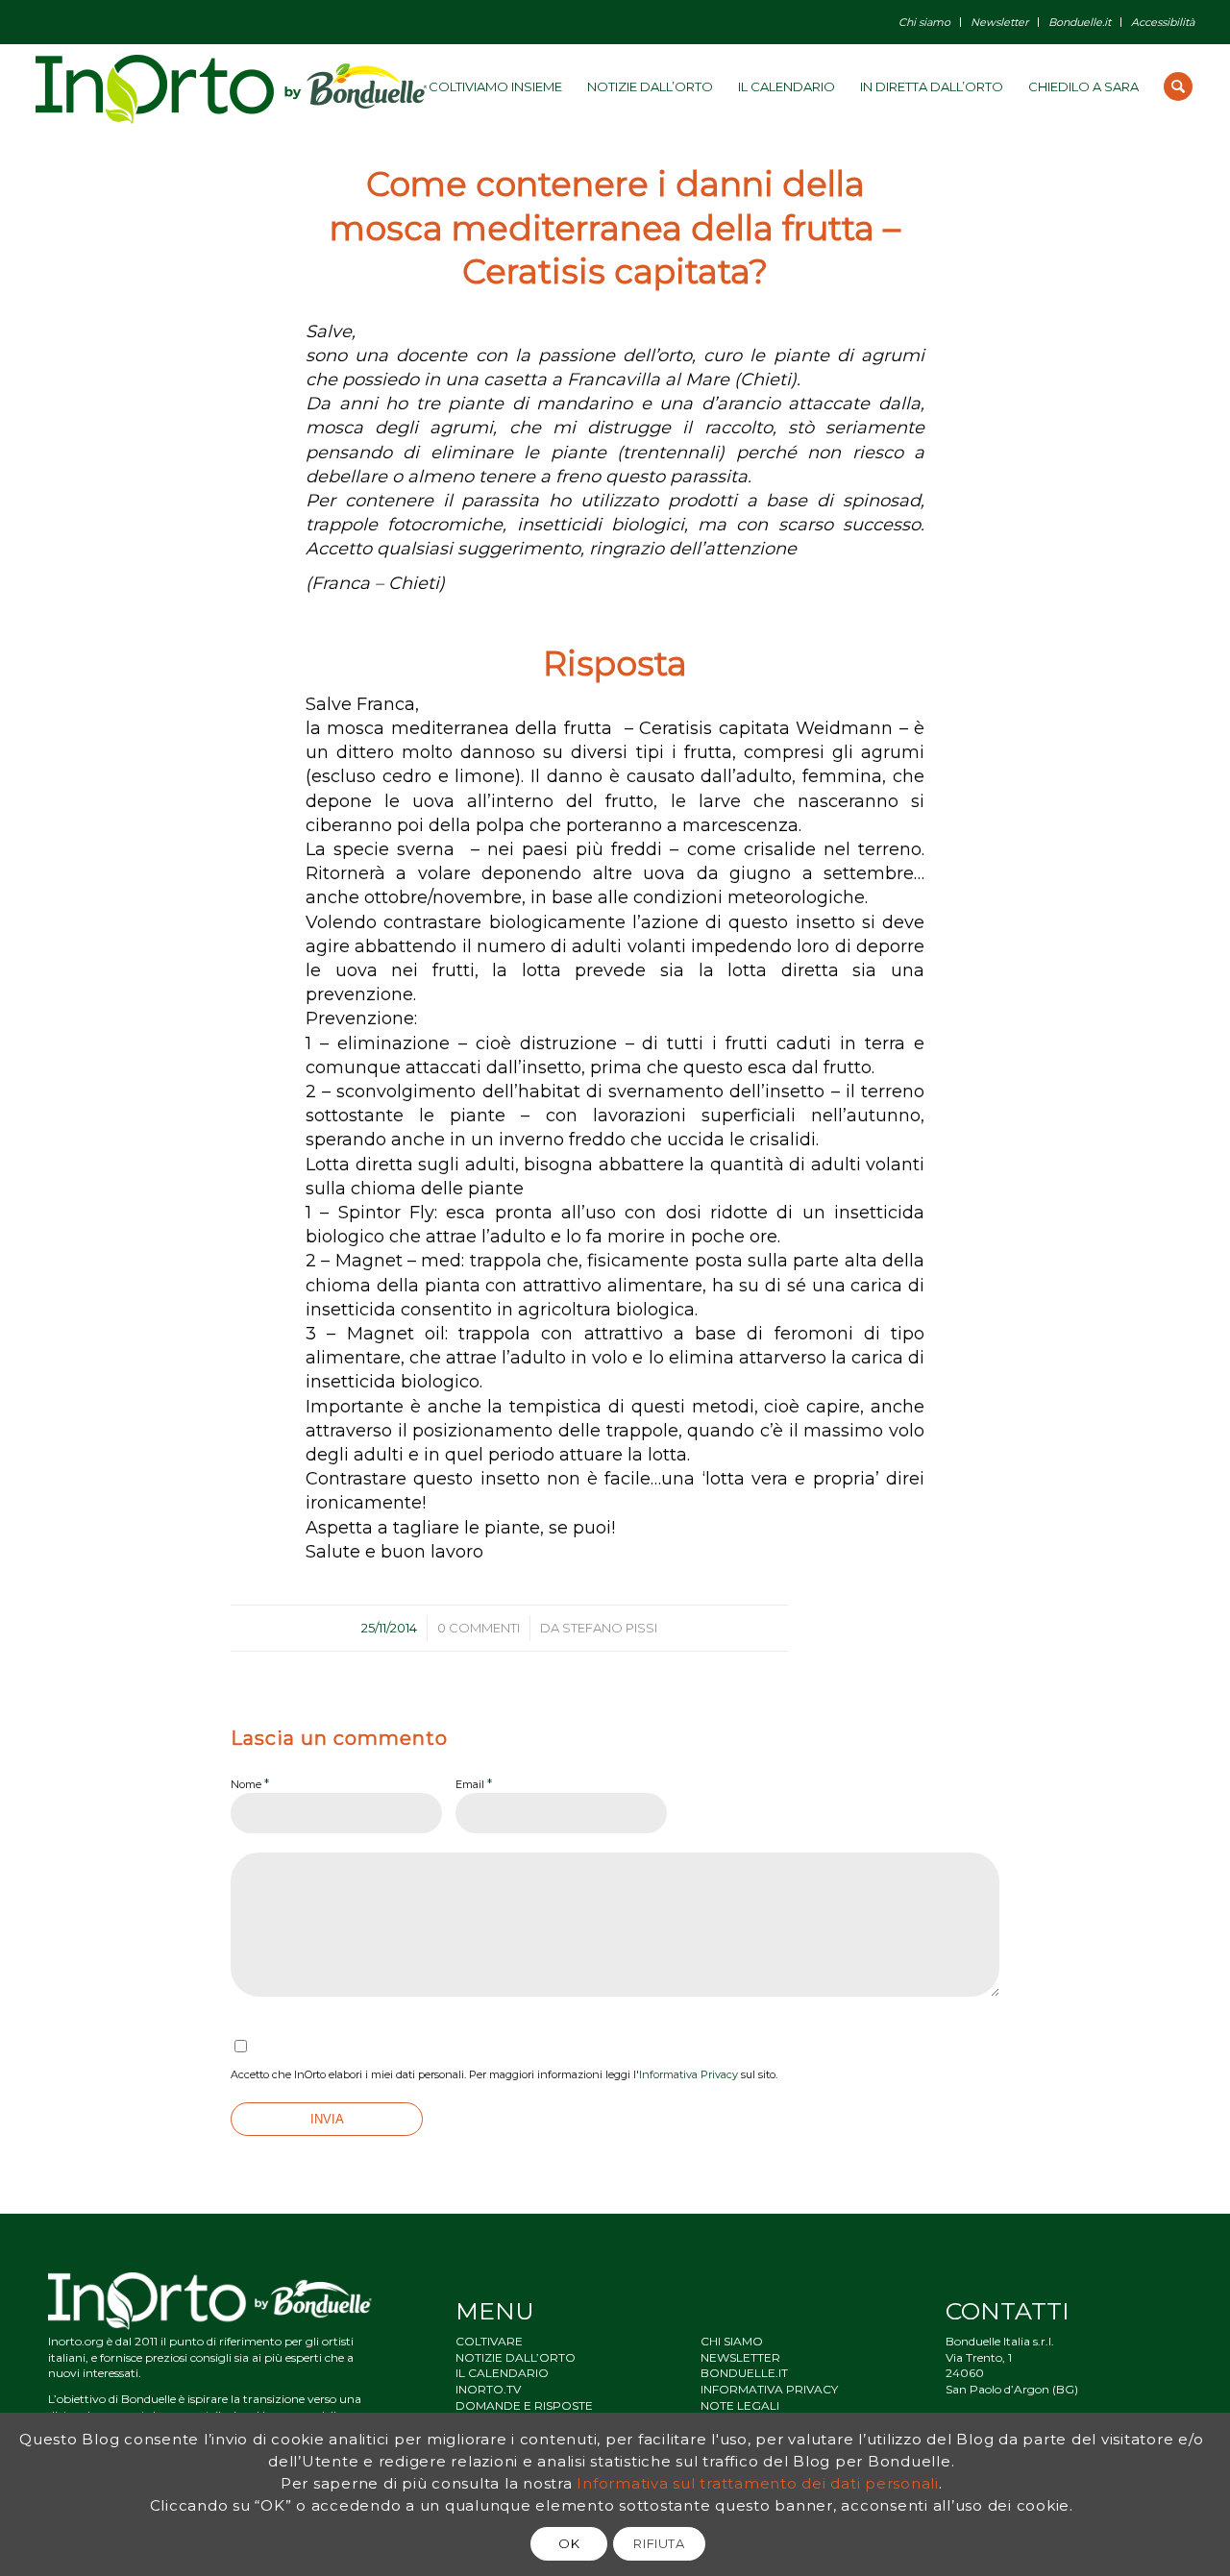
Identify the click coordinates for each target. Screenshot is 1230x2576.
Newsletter (999, 22)
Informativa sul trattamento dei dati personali (758, 2483)
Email (474, 1783)
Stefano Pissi (610, 1628)
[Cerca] (1178, 86)
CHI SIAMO (732, 2341)
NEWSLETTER (740, 2357)
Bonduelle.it (1080, 22)
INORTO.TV (488, 2389)
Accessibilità (1163, 22)
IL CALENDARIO (502, 2373)
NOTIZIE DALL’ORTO (516, 2357)
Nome (250, 1783)
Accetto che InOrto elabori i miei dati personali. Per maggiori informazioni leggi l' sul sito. (504, 2074)
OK (569, 2543)
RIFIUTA (659, 2543)
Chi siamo (924, 22)
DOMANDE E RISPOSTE (524, 2405)
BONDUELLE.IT (744, 2373)
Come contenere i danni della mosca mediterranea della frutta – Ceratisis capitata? (615, 228)
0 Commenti (479, 1628)
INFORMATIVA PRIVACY (769, 2389)
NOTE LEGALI (740, 2405)
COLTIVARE (489, 2341)
